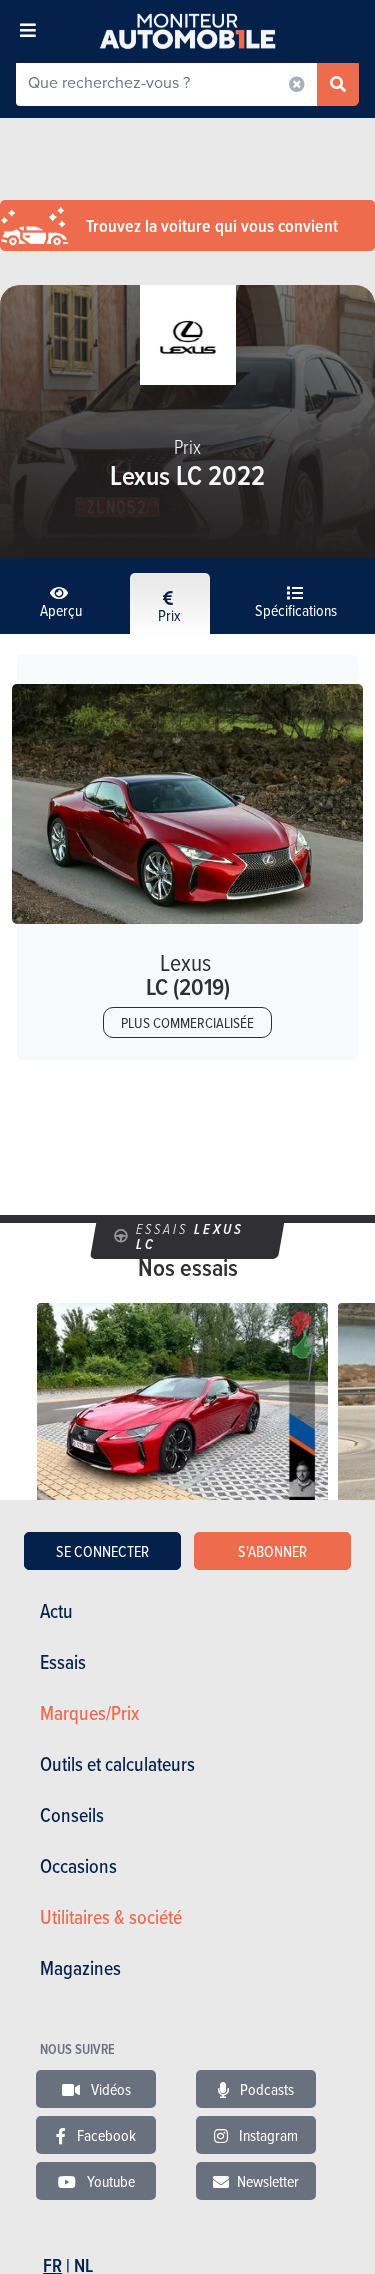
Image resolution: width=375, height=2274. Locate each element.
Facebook (105, 2135)
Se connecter (102, 1551)
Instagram (267, 2135)
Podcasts (265, 2089)
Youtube (109, 2181)
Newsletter (268, 2181)
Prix (169, 615)
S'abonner (272, 1551)
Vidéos (109, 2089)
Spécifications (296, 610)
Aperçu (61, 610)
